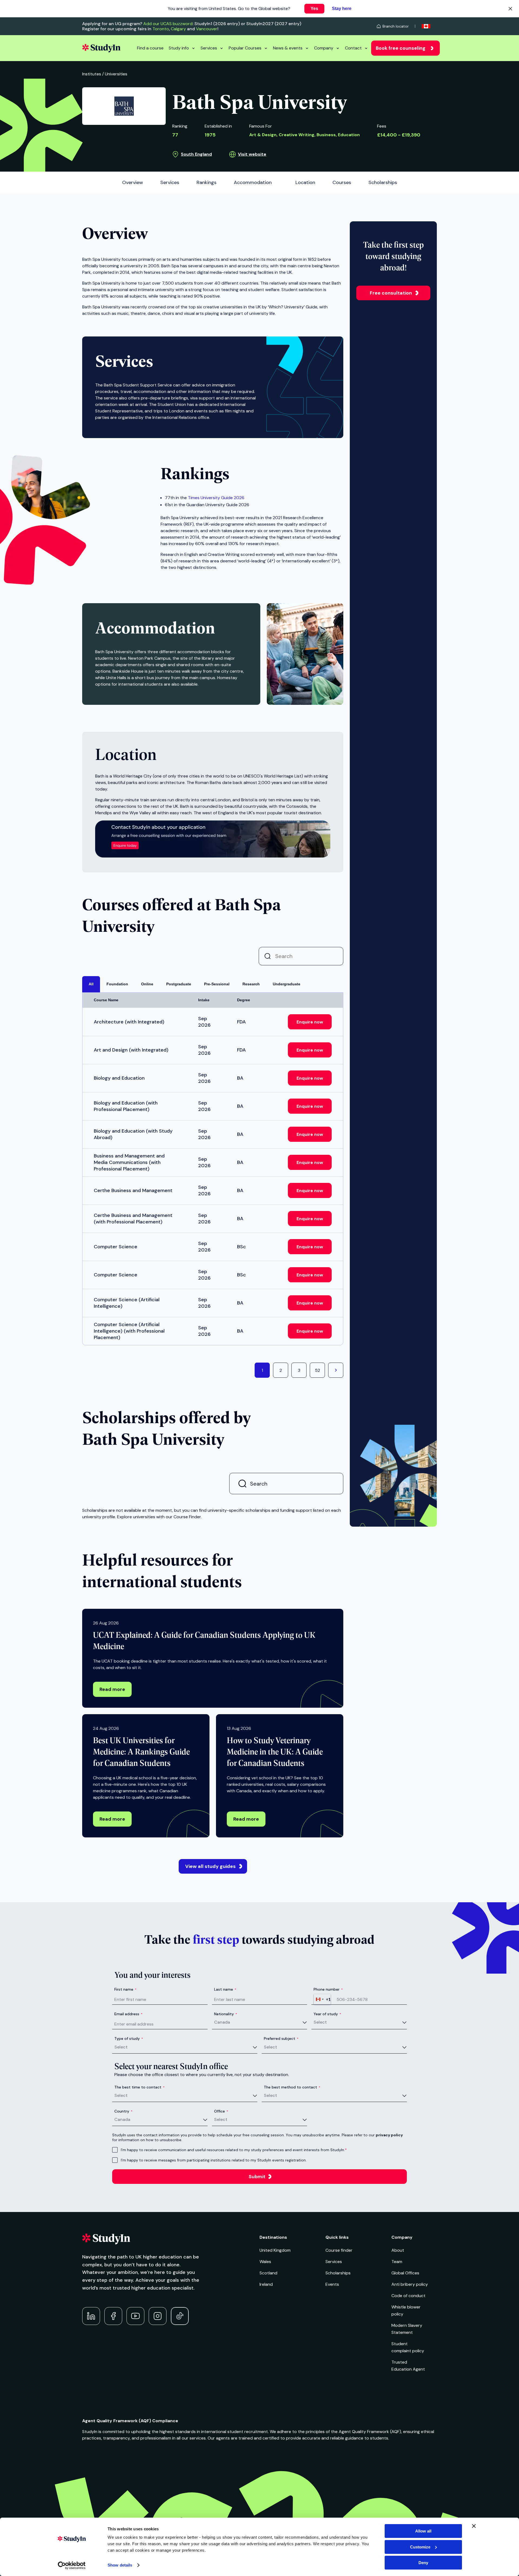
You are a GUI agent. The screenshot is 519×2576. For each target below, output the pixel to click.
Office (221, 2111)
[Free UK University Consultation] (213, 856)
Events (332, 2284)
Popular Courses (245, 48)
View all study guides (210, 1866)
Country (123, 2111)
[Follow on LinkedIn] (91, 2316)
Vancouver (207, 29)
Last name (225, 1989)
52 (317, 1370)
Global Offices (405, 2273)
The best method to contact (292, 2087)
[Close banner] (474, 2526)
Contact (353, 48)
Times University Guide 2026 (216, 498)
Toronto (161, 29)
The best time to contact (139, 2087)
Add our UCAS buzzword (168, 24)
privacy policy (389, 2135)
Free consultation (391, 293)
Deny (423, 2563)
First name (125, 1989)
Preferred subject (281, 2038)
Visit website (252, 154)
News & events (288, 48)
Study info (179, 48)
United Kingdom (275, 2250)
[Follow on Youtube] (135, 2316)
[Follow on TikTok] (180, 2316)
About (398, 2250)
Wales (265, 2262)
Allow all (423, 2531)
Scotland (268, 2273)
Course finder (339, 2250)
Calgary (178, 29)
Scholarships (338, 2273)
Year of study (327, 2014)
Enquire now (310, 1022)
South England (196, 154)
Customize (420, 2547)
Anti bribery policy (410, 2284)
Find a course (150, 48)
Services (209, 48)
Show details (120, 2565)
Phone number (328, 1989)
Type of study (129, 2038)
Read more (112, 1689)
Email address (128, 2014)
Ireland (266, 2284)
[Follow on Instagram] (158, 2316)
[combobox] (322, 1999)
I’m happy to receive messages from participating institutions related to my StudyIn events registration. (214, 2160)
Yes (314, 9)
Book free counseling (401, 48)
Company (324, 48)
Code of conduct (408, 2296)
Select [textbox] (320, 2022)
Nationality (226, 2014)
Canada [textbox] (222, 2022)
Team (397, 2262)
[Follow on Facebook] (113, 2316)
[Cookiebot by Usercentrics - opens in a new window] (72, 2565)
